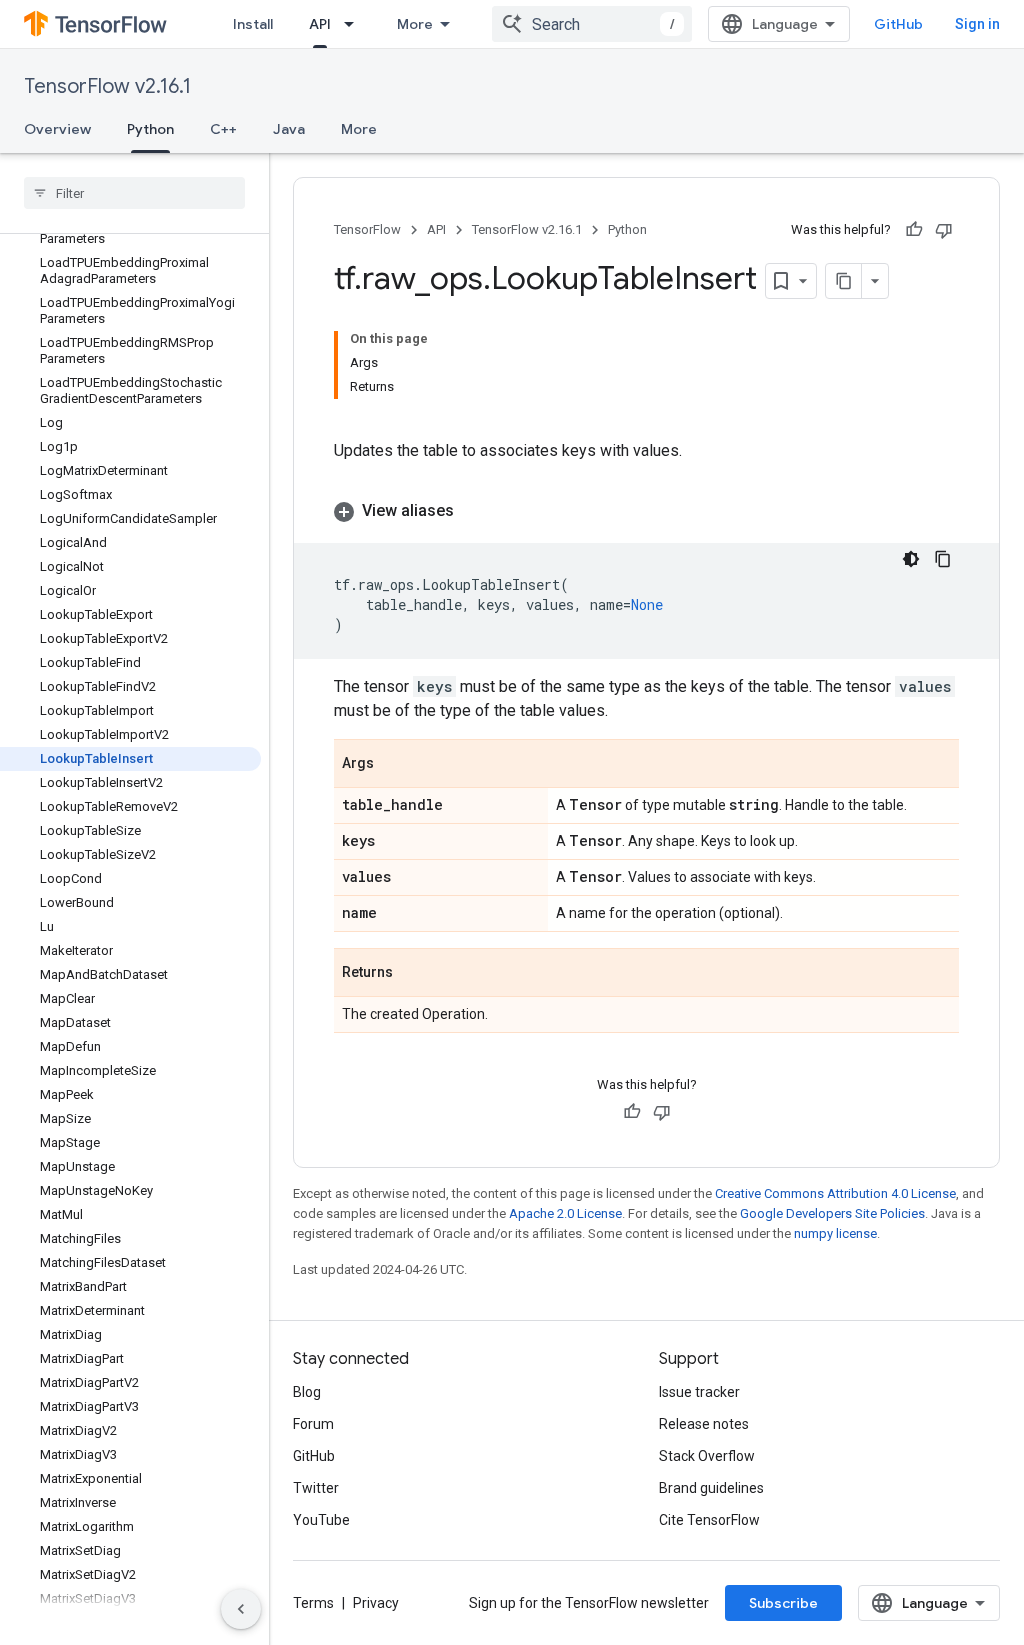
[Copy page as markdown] (844, 281)
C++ (223, 129)
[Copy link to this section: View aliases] (474, 511)
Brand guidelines (711, 1488)
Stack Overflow (707, 1456)
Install (253, 24)
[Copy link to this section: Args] (394, 765)
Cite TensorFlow (709, 1520)
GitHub (898, 24)
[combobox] (592, 24)
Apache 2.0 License (565, 1213)
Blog (307, 1392)
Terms (313, 1603)
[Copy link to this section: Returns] (413, 974)
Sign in (977, 24)
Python (150, 129)
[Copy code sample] (943, 559)
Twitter (316, 1488)
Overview (57, 129)
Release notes (704, 1424)
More (415, 24)
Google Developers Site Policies (832, 1213)
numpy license (835, 1233)
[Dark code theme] (911, 559)
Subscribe (783, 1603)
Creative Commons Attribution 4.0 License (835, 1193)
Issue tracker (699, 1392)
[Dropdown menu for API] (355, 24)
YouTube (321, 1520)
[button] (646, 511)
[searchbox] (134, 193)
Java (289, 129)
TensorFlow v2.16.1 (107, 86)
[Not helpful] (944, 230)
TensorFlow (367, 229)
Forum (313, 1424)
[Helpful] (914, 230)
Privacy (376, 1603)
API (320, 24)
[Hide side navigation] (241, 1609)
